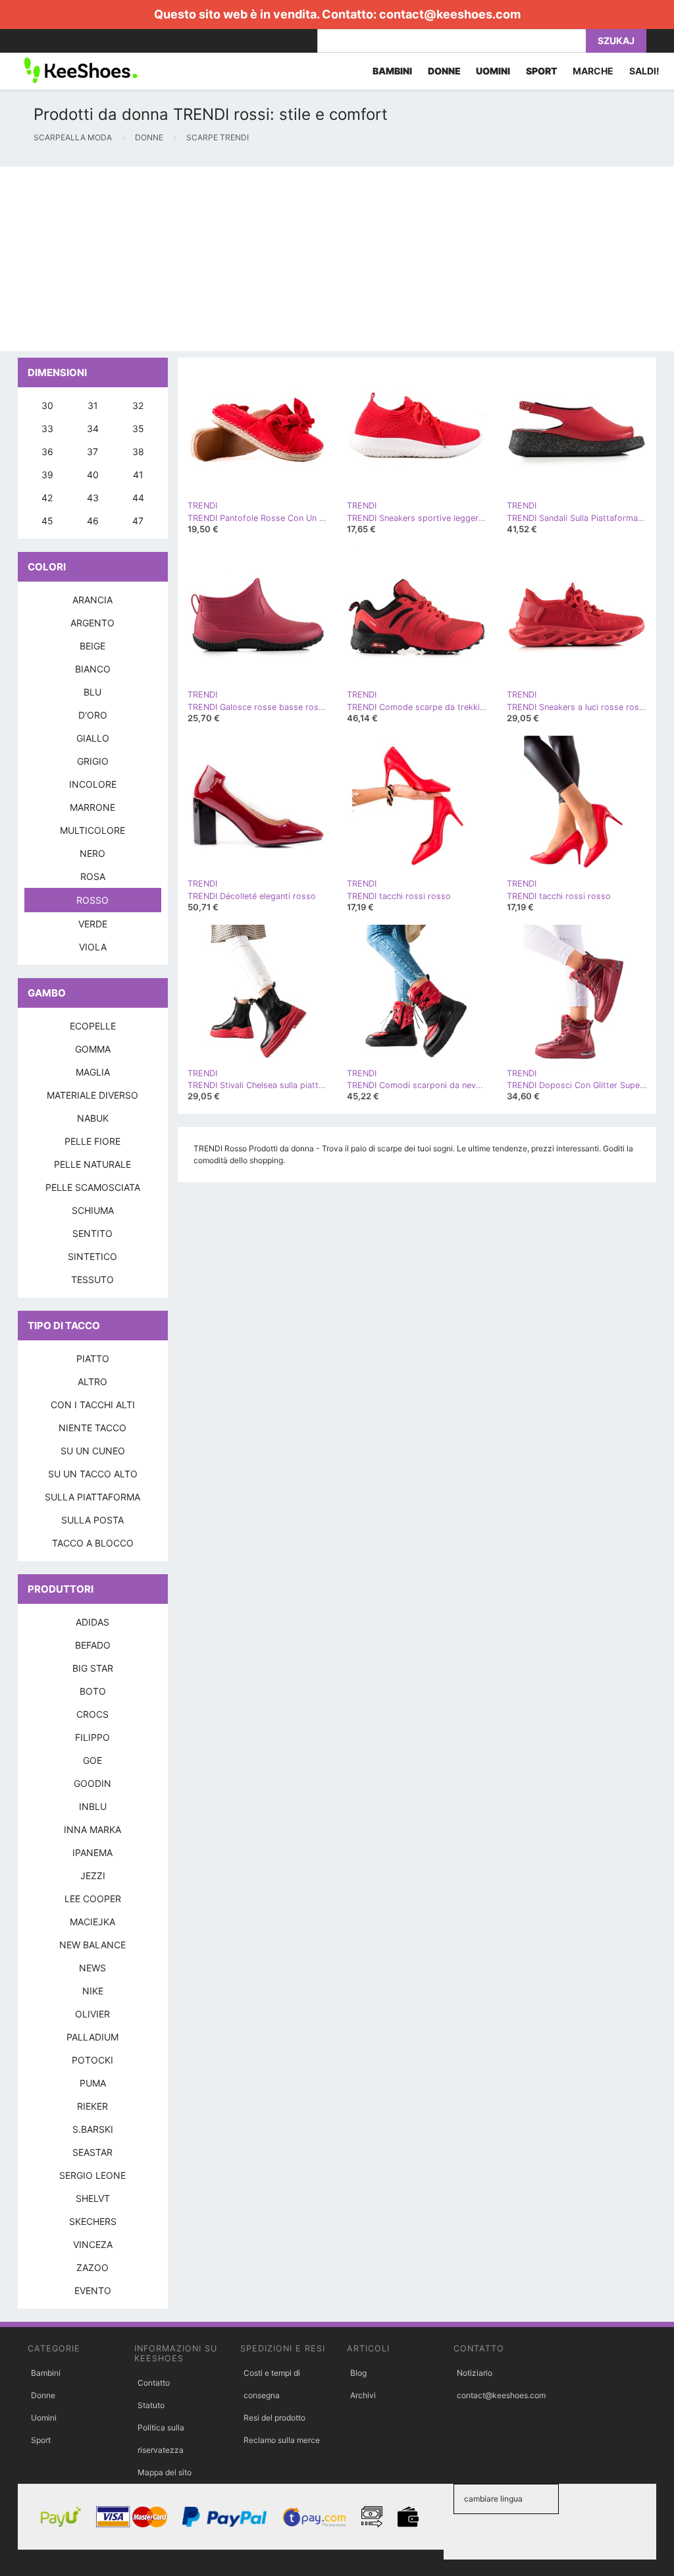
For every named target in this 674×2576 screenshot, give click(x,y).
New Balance (92, 1945)
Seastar (92, 2152)
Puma (93, 2083)
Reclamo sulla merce (282, 2440)
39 (47, 475)
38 (138, 452)
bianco (93, 669)
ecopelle (93, 1026)
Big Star (93, 1668)
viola (93, 947)
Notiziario (475, 2373)
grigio (93, 761)
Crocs (92, 1714)
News (92, 1968)
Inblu (93, 1806)
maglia (93, 1072)
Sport (41, 2440)
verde (93, 924)
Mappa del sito (165, 2472)
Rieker (92, 2106)
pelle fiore (92, 1141)
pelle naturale (92, 1164)
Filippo (92, 1737)
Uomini (44, 2418)
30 (47, 405)
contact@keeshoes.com (450, 14)
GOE (92, 1760)
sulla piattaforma (92, 1497)
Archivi (363, 2395)
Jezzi (93, 1876)
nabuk (93, 1118)
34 (93, 428)
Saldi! (644, 71)
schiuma (93, 1210)
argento (92, 623)
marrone (92, 807)
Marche (593, 71)
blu (92, 692)
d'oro (93, 715)
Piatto (93, 1358)
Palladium (92, 2037)
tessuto (92, 1279)
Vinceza (93, 2244)
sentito (92, 1233)
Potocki (92, 2060)
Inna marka (92, 1829)
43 (93, 498)
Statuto (151, 2405)
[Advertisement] (337, 259)
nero (92, 853)
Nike (93, 1991)
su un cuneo (93, 1451)
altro (92, 1382)
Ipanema (92, 1852)
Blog (358, 2373)
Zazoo (92, 2267)
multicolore (92, 830)
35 (138, 428)
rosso (92, 900)
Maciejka (92, 1922)
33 (47, 428)
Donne (43, 2395)
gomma (93, 1049)
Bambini (46, 2373)
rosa (93, 876)
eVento (93, 2290)
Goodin (92, 1783)
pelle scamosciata (93, 1187)
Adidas (92, 1622)
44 (138, 498)
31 (93, 405)
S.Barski (93, 2129)
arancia (92, 600)
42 (47, 498)
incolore (93, 784)
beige (92, 646)
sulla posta (92, 1520)
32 (138, 405)
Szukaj (616, 41)
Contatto (154, 2383)
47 (138, 521)
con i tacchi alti (93, 1405)
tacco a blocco (93, 1543)
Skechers (93, 2221)
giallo (93, 738)
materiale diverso (92, 1095)
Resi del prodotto (274, 2418)
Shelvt (93, 2198)
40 (93, 475)
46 (93, 521)
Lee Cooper (93, 1899)
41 (138, 475)
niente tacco (92, 1428)
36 (47, 452)
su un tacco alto (93, 1474)
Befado (93, 1645)
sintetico (92, 1256)
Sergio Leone (92, 2175)
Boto (93, 1691)
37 (92, 452)
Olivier (92, 2014)
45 (47, 521)
